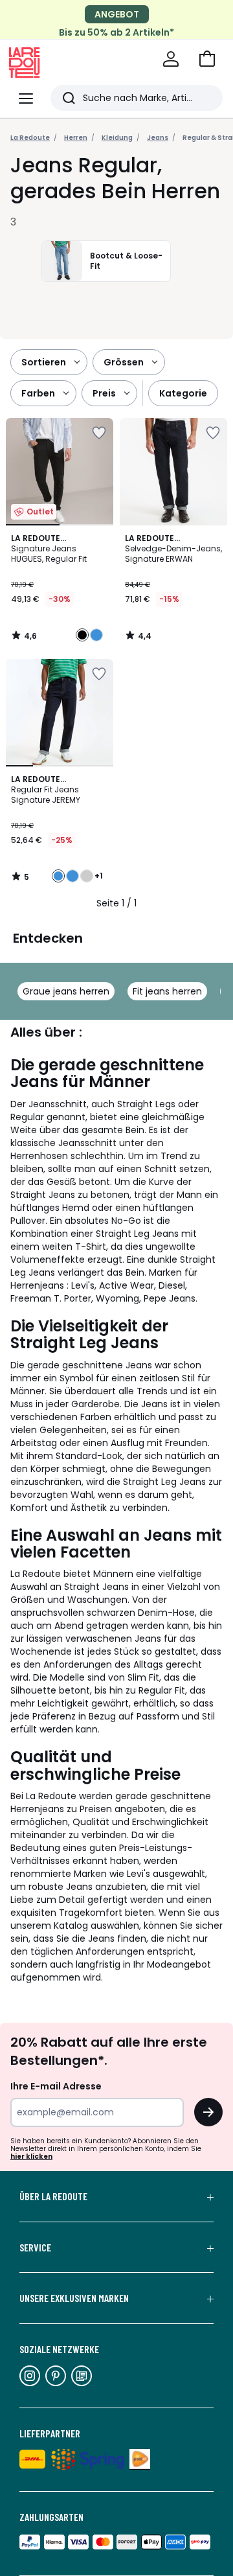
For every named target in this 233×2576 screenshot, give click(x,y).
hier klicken (31, 2156)
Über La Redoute (53, 2196)
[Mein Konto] (171, 59)
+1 (99, 876)
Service (35, 2248)
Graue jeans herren (66, 991)
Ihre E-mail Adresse (56, 2086)
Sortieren (44, 362)
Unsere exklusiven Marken (74, 2298)
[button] (207, 59)
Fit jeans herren (167, 991)
